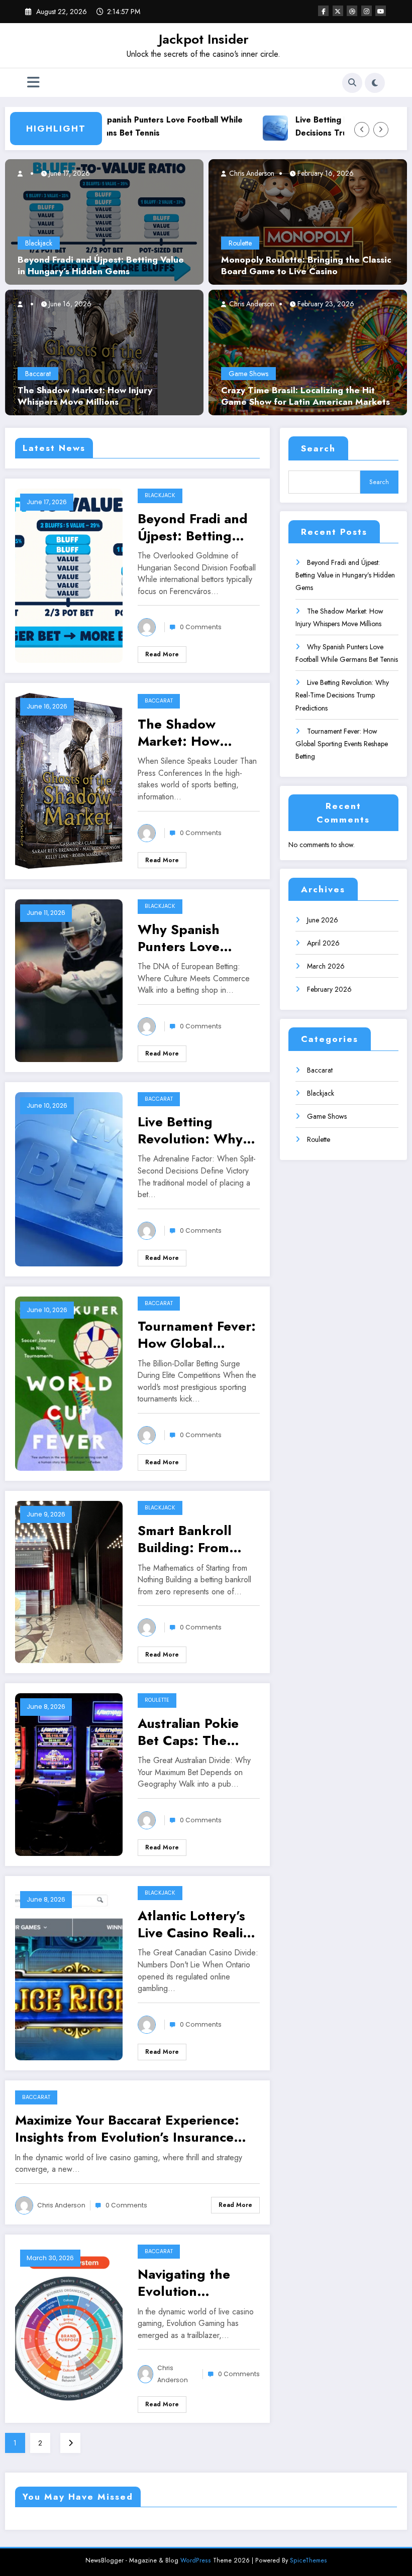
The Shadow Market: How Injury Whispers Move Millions (85, 396)
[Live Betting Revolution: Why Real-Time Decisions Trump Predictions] (69, 1178)
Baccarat (38, 374)
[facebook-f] (323, 11)
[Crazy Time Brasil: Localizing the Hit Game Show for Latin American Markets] (308, 352)
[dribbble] (352, 11)
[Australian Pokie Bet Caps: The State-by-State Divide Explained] (69, 1774)
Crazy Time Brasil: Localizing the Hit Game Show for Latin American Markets (305, 396)
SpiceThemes (308, 2560)
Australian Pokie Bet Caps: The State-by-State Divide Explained (190, 1732)
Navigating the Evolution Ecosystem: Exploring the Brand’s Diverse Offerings (186, 2283)
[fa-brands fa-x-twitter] (338, 11)
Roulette (240, 243)
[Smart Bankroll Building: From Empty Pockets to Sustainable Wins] (69, 1581)
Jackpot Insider (204, 39)
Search (318, 448)
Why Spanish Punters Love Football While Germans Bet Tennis (127, 126)
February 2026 (329, 989)
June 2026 (323, 920)
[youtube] (381, 11)
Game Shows (248, 374)
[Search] (352, 83)
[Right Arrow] (381, 130)
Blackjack (39, 243)
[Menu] (33, 83)
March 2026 (326, 966)
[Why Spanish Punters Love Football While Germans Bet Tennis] (69, 980)
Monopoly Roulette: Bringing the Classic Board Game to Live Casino (306, 266)
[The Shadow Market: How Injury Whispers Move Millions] (82, 352)
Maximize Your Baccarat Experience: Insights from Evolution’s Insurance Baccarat (127, 2129)
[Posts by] (25, 173)
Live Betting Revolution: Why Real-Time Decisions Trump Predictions (190, 1130)
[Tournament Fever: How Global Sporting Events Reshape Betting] (69, 1383)
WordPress (196, 2560)
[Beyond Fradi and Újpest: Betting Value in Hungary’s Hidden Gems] (104, 221)
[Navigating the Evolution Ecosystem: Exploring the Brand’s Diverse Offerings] (69, 2328)
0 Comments (201, 627)
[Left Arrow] (362, 130)
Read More (162, 654)
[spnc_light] (375, 83)
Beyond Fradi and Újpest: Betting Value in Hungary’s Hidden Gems (101, 266)
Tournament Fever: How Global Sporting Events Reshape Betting (197, 1335)
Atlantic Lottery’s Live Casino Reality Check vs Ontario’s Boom (196, 1924)
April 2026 (323, 943)
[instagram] (367, 11)
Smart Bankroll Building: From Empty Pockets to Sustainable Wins (192, 1539)
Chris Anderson (251, 173)
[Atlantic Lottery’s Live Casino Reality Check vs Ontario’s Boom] (69, 1972)
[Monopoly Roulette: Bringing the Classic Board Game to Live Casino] (308, 221)
